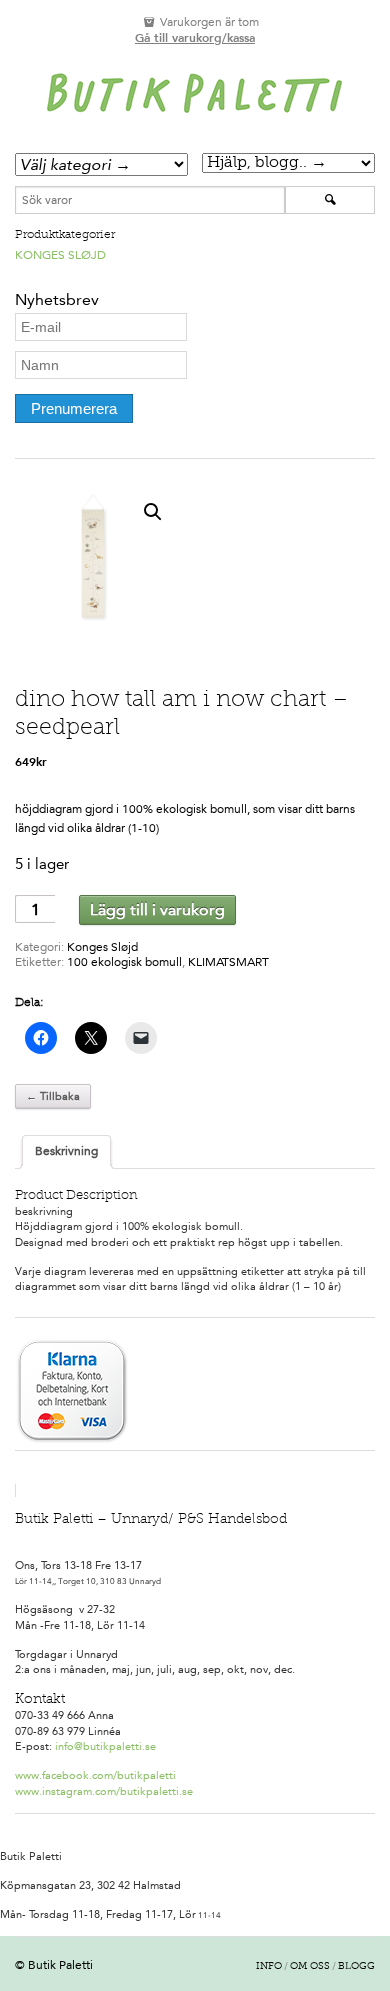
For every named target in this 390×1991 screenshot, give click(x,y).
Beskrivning (66, 1151)
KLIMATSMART (228, 962)
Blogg (356, 1967)
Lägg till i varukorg (157, 909)
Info (269, 1967)
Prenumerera (74, 408)
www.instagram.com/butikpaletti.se (104, 1791)
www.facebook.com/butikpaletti (95, 1775)
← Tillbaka (53, 1096)
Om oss (310, 1967)
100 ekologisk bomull (124, 962)
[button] (153, 512)
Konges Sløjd (60, 255)
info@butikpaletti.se (105, 1746)
